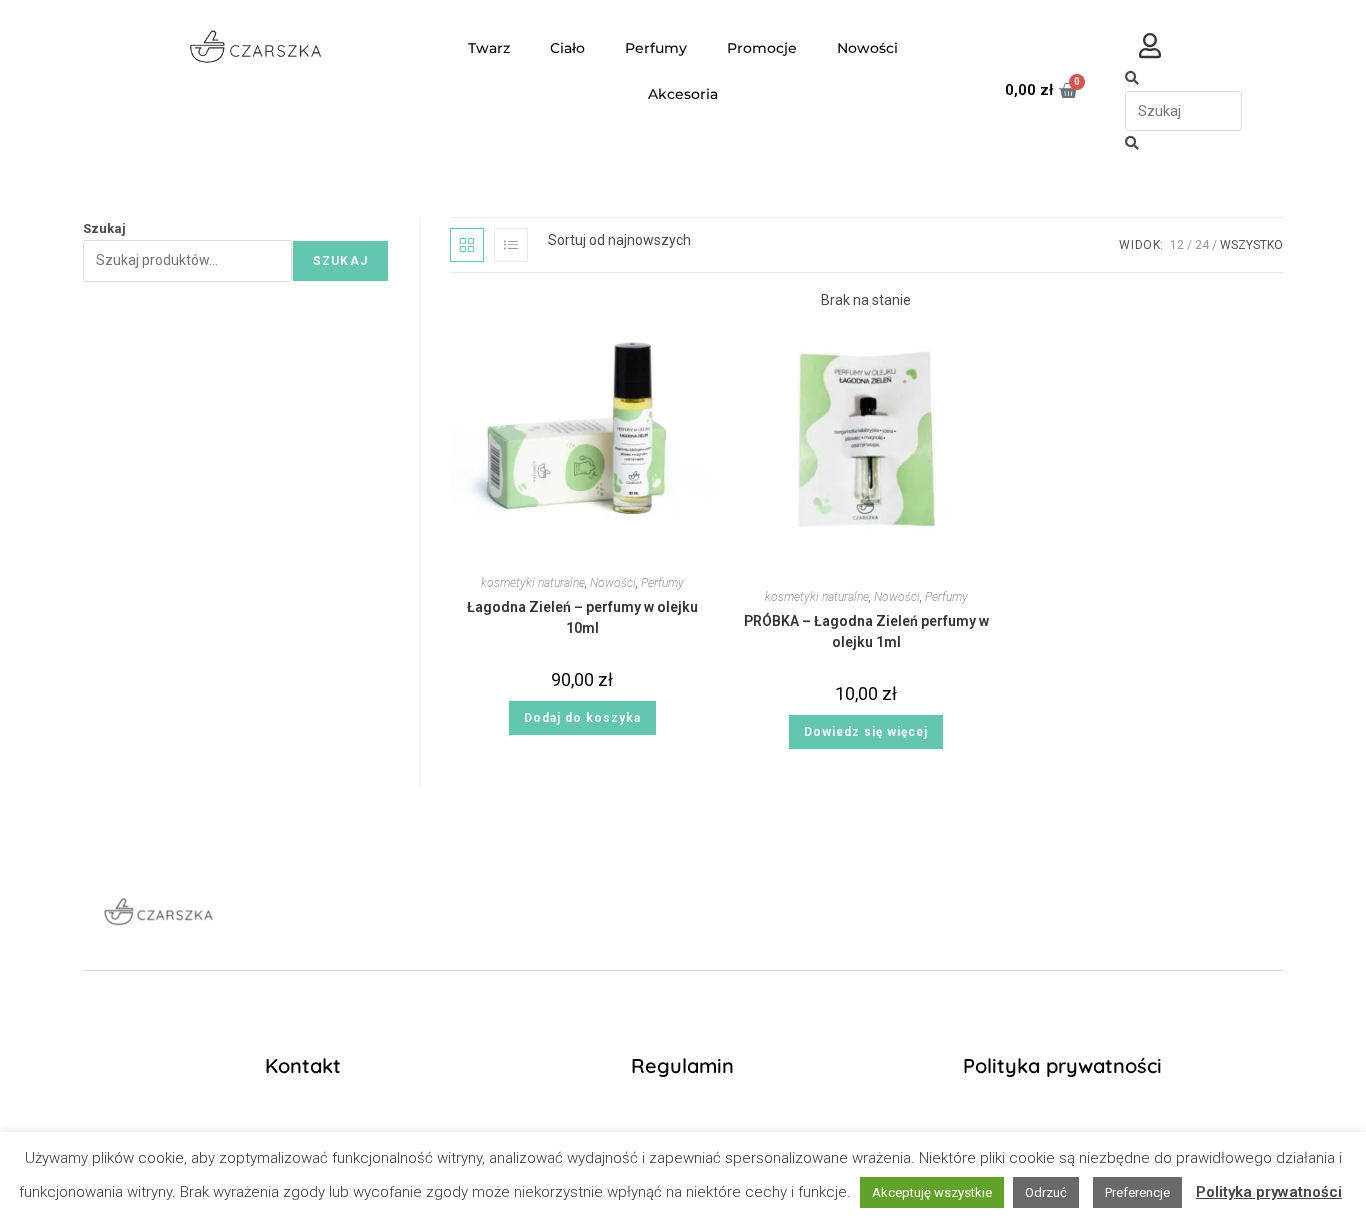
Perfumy (656, 48)
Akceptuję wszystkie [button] (932, 1192)
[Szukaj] (1132, 78)
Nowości (867, 48)
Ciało (567, 48)
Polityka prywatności (1062, 1065)
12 (1177, 245)
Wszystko (1251, 245)
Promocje (762, 48)
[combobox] (1183, 111)
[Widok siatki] (467, 245)
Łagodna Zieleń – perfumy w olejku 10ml (582, 617)
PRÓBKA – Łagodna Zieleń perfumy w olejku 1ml (866, 631)
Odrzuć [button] (1046, 1192)
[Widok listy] (511, 245)
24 (1202, 245)
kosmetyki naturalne (533, 583)
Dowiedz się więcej (866, 732)
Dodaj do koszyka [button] (582, 718)
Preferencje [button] (1137, 1192)
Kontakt (303, 1065)
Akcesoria (683, 94)
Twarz (489, 48)
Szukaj (104, 228)
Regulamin (682, 1065)
